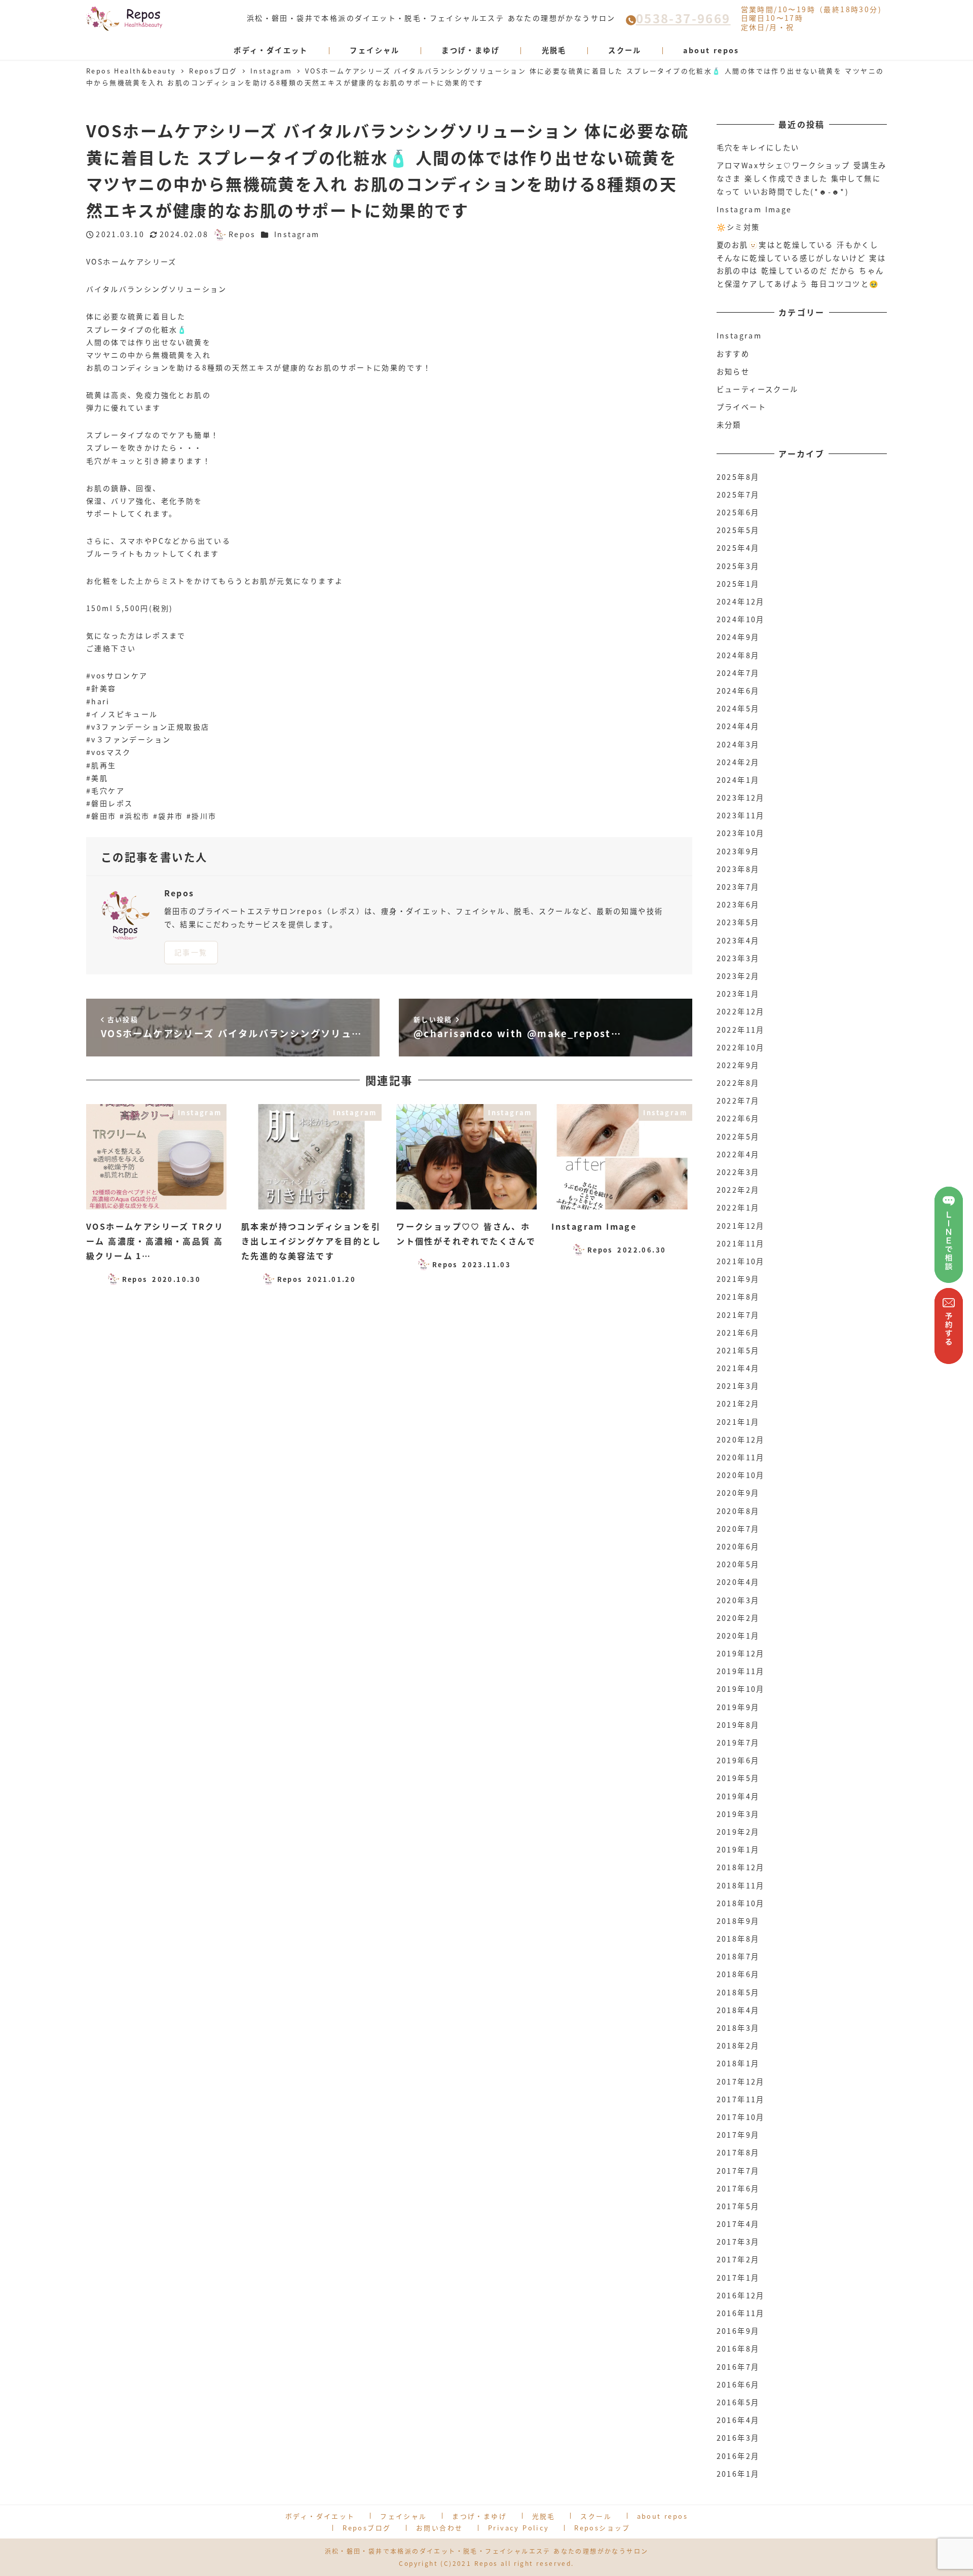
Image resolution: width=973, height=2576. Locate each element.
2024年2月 (738, 762)
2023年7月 (738, 887)
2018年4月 (738, 2010)
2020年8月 (738, 1511)
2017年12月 (741, 2081)
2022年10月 (741, 1047)
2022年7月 (738, 1101)
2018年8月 (738, 1939)
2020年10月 (741, 1475)
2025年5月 (738, 530)
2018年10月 (741, 1903)
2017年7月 (738, 2171)
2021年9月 (738, 1279)
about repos (662, 2516)
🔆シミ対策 (738, 227)
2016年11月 (741, 2313)
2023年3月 (738, 958)
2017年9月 (738, 2135)
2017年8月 (738, 2152)
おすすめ (733, 354)
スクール (596, 2516)
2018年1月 (738, 2063)
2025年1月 (738, 584)
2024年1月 (738, 780)
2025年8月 (738, 477)
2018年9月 (738, 1921)
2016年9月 (738, 2331)
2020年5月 (738, 1564)
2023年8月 (738, 869)
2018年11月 (741, 1885)
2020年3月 (738, 1600)
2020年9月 (738, 1493)
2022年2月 (738, 1190)
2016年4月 (738, 2420)
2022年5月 (738, 1137)
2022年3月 (738, 1172)
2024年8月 (738, 655)
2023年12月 (741, 798)
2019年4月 (738, 1796)
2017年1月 (738, 2278)
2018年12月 (741, 1867)
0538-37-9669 (683, 18)
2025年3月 (738, 566)
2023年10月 (741, 833)
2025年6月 (738, 512)
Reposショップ (602, 2528)
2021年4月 (738, 1368)
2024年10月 (741, 619)
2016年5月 (738, 2402)
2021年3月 (738, 1386)
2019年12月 (741, 1653)
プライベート (741, 407)
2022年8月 (738, 1083)
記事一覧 (191, 952)
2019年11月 (741, 1671)
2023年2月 (738, 976)
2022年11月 (741, 1030)
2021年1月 (738, 1422)
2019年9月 (738, 1707)
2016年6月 (738, 2384)
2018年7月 (738, 1956)
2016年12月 (741, 2295)
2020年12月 (741, 1439)
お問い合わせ (439, 2528)
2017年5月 (738, 2206)
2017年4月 (738, 2224)
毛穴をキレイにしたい (758, 147)
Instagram (297, 234)
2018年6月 (738, 1974)
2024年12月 (741, 601)
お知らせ (733, 371)
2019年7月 (738, 1742)
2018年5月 (738, 1992)
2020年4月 (738, 1582)
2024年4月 (738, 726)
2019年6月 (738, 1760)
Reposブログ (367, 2528)
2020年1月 (738, 1636)
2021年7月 (738, 1315)
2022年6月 (738, 1118)
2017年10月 (741, 2117)
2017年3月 (738, 2242)
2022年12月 (741, 1011)
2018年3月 (738, 2028)
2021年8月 (738, 1297)
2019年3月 (738, 1814)
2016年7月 (738, 2367)
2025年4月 (738, 548)
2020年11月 (741, 1457)
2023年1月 (738, 994)
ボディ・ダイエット (320, 2516)
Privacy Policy (519, 2528)
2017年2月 (738, 2259)
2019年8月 (738, 1725)
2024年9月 (738, 637)
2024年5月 (738, 708)
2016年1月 (738, 2474)
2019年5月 (738, 1778)
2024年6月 (738, 691)
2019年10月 (741, 1689)
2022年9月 (738, 1065)
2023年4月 (738, 940)
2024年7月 (738, 673)
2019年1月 (738, 1849)
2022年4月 (738, 1154)
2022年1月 (738, 1207)
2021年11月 (741, 1243)
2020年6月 (738, 1546)
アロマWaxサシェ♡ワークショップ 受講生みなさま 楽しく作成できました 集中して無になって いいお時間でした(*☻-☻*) (802, 178)
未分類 (729, 425)
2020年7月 (738, 1529)
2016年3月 (738, 2438)
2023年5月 (738, 922)
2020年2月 (738, 1618)
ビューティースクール (758, 389)
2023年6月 (738, 904)
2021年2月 (738, 1404)
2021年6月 (738, 1333)
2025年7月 (738, 495)
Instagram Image (754, 209)
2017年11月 (741, 2099)
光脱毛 (544, 2516)
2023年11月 (741, 815)
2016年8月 (738, 2348)
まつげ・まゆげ (479, 2516)
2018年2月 (738, 2045)
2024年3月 (738, 744)
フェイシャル (403, 2516)
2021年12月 (741, 1226)
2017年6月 (738, 2188)
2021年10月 (741, 1261)
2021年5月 (738, 1350)
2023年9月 (738, 851)
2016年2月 (738, 2456)
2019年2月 (738, 1832)
